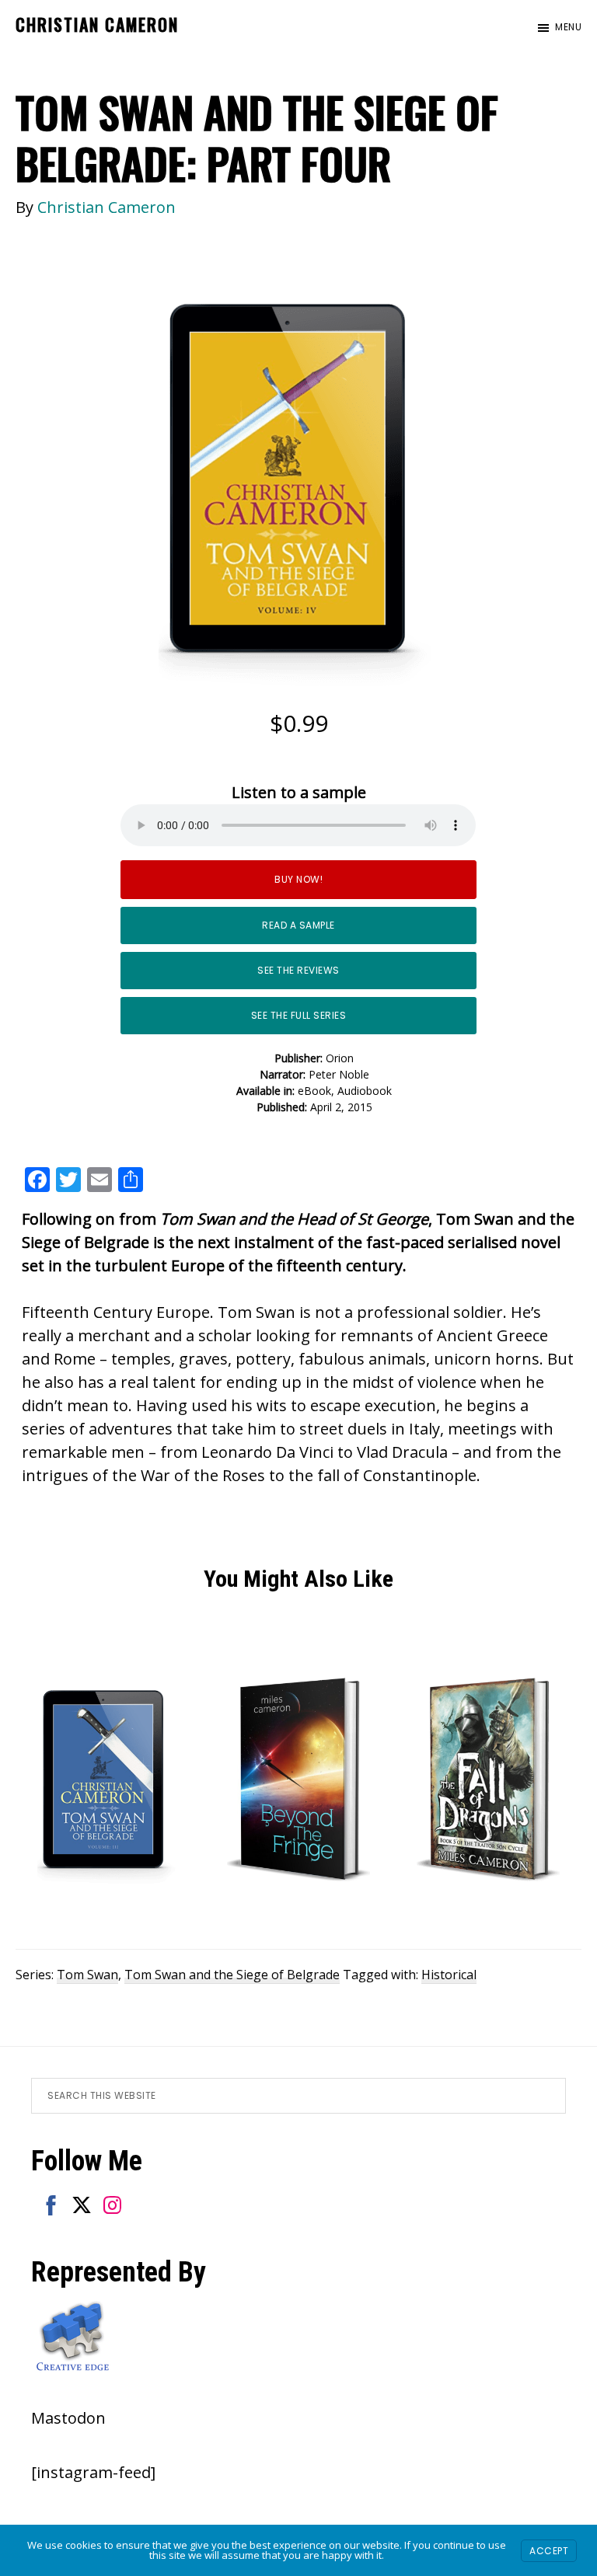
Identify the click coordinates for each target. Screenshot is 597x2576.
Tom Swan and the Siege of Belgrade (232, 1975)
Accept (549, 2551)
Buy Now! (298, 879)
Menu (568, 27)
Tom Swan (87, 1975)
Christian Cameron (97, 24)
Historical (449, 1975)
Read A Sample (298, 925)
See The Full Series (299, 1015)
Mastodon (68, 2418)
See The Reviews (298, 970)
